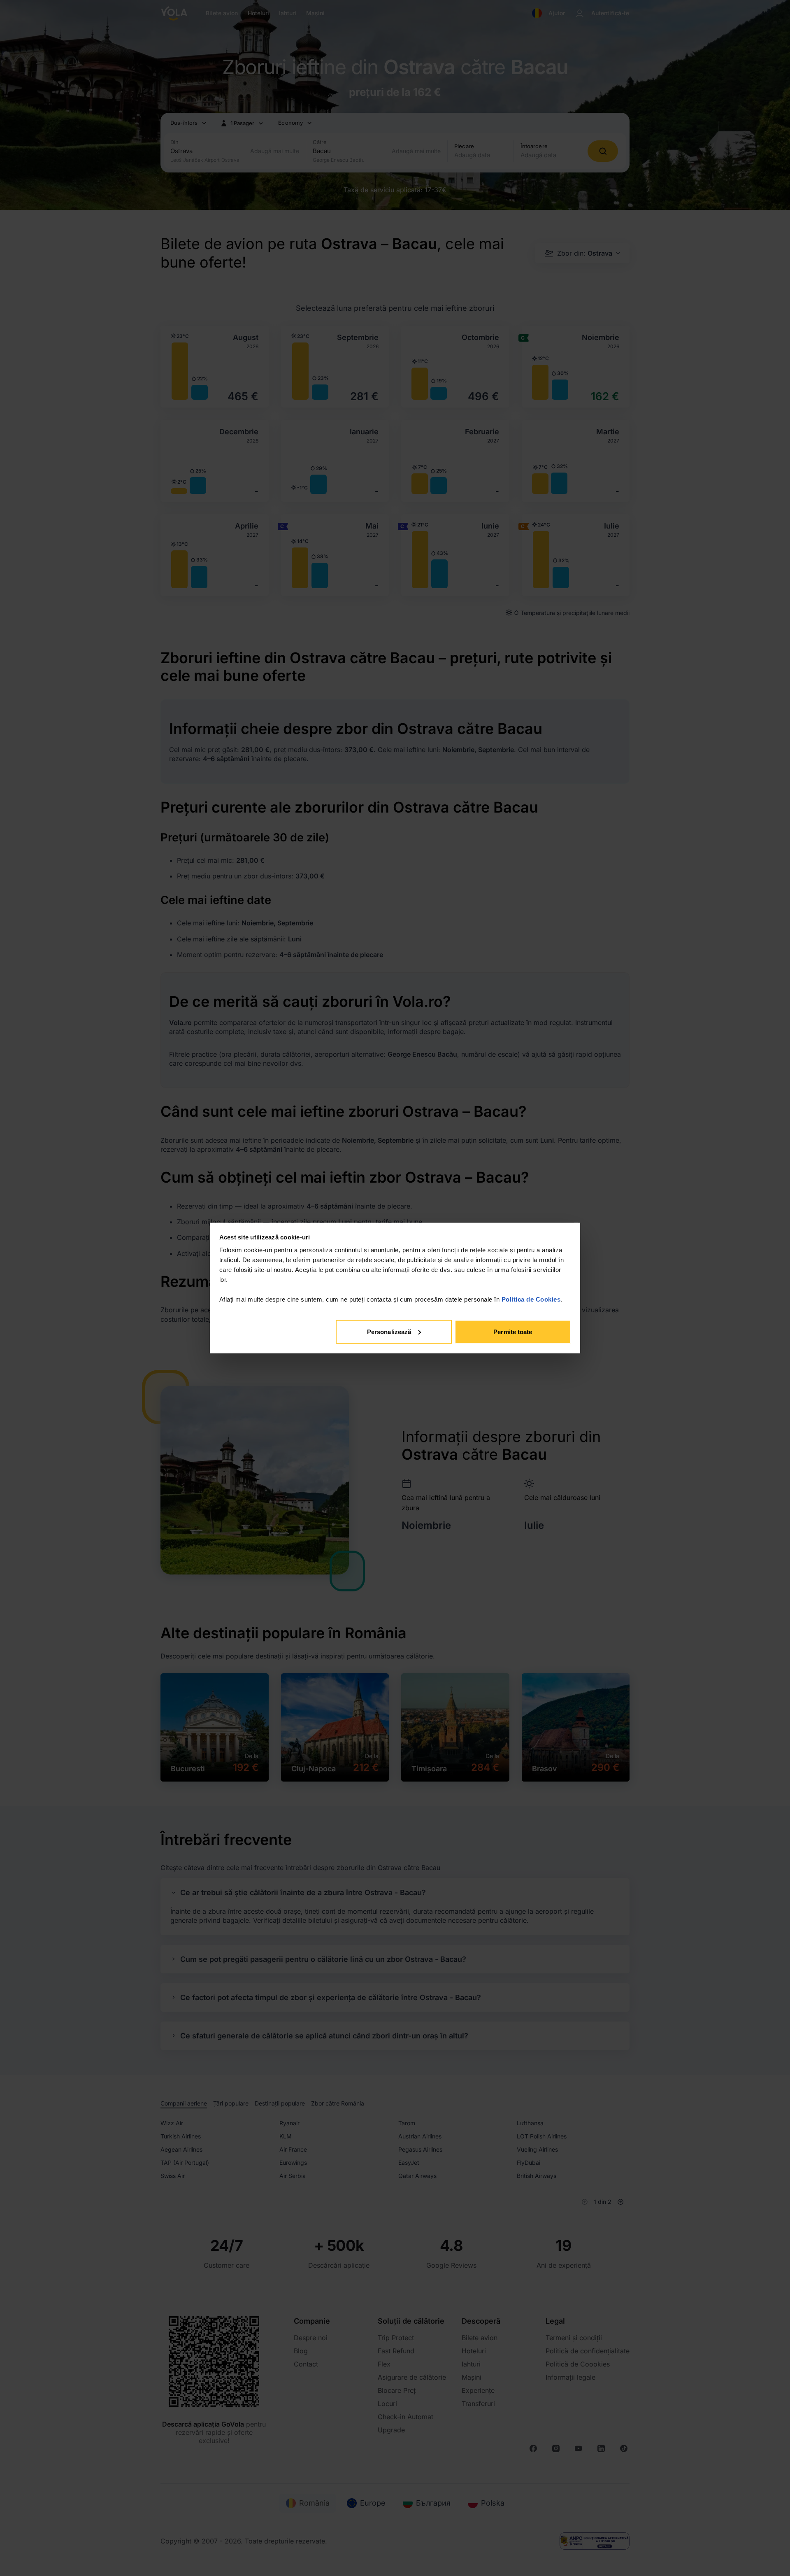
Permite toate (513, 1331)
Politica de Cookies (531, 1299)
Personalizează (389, 1331)
